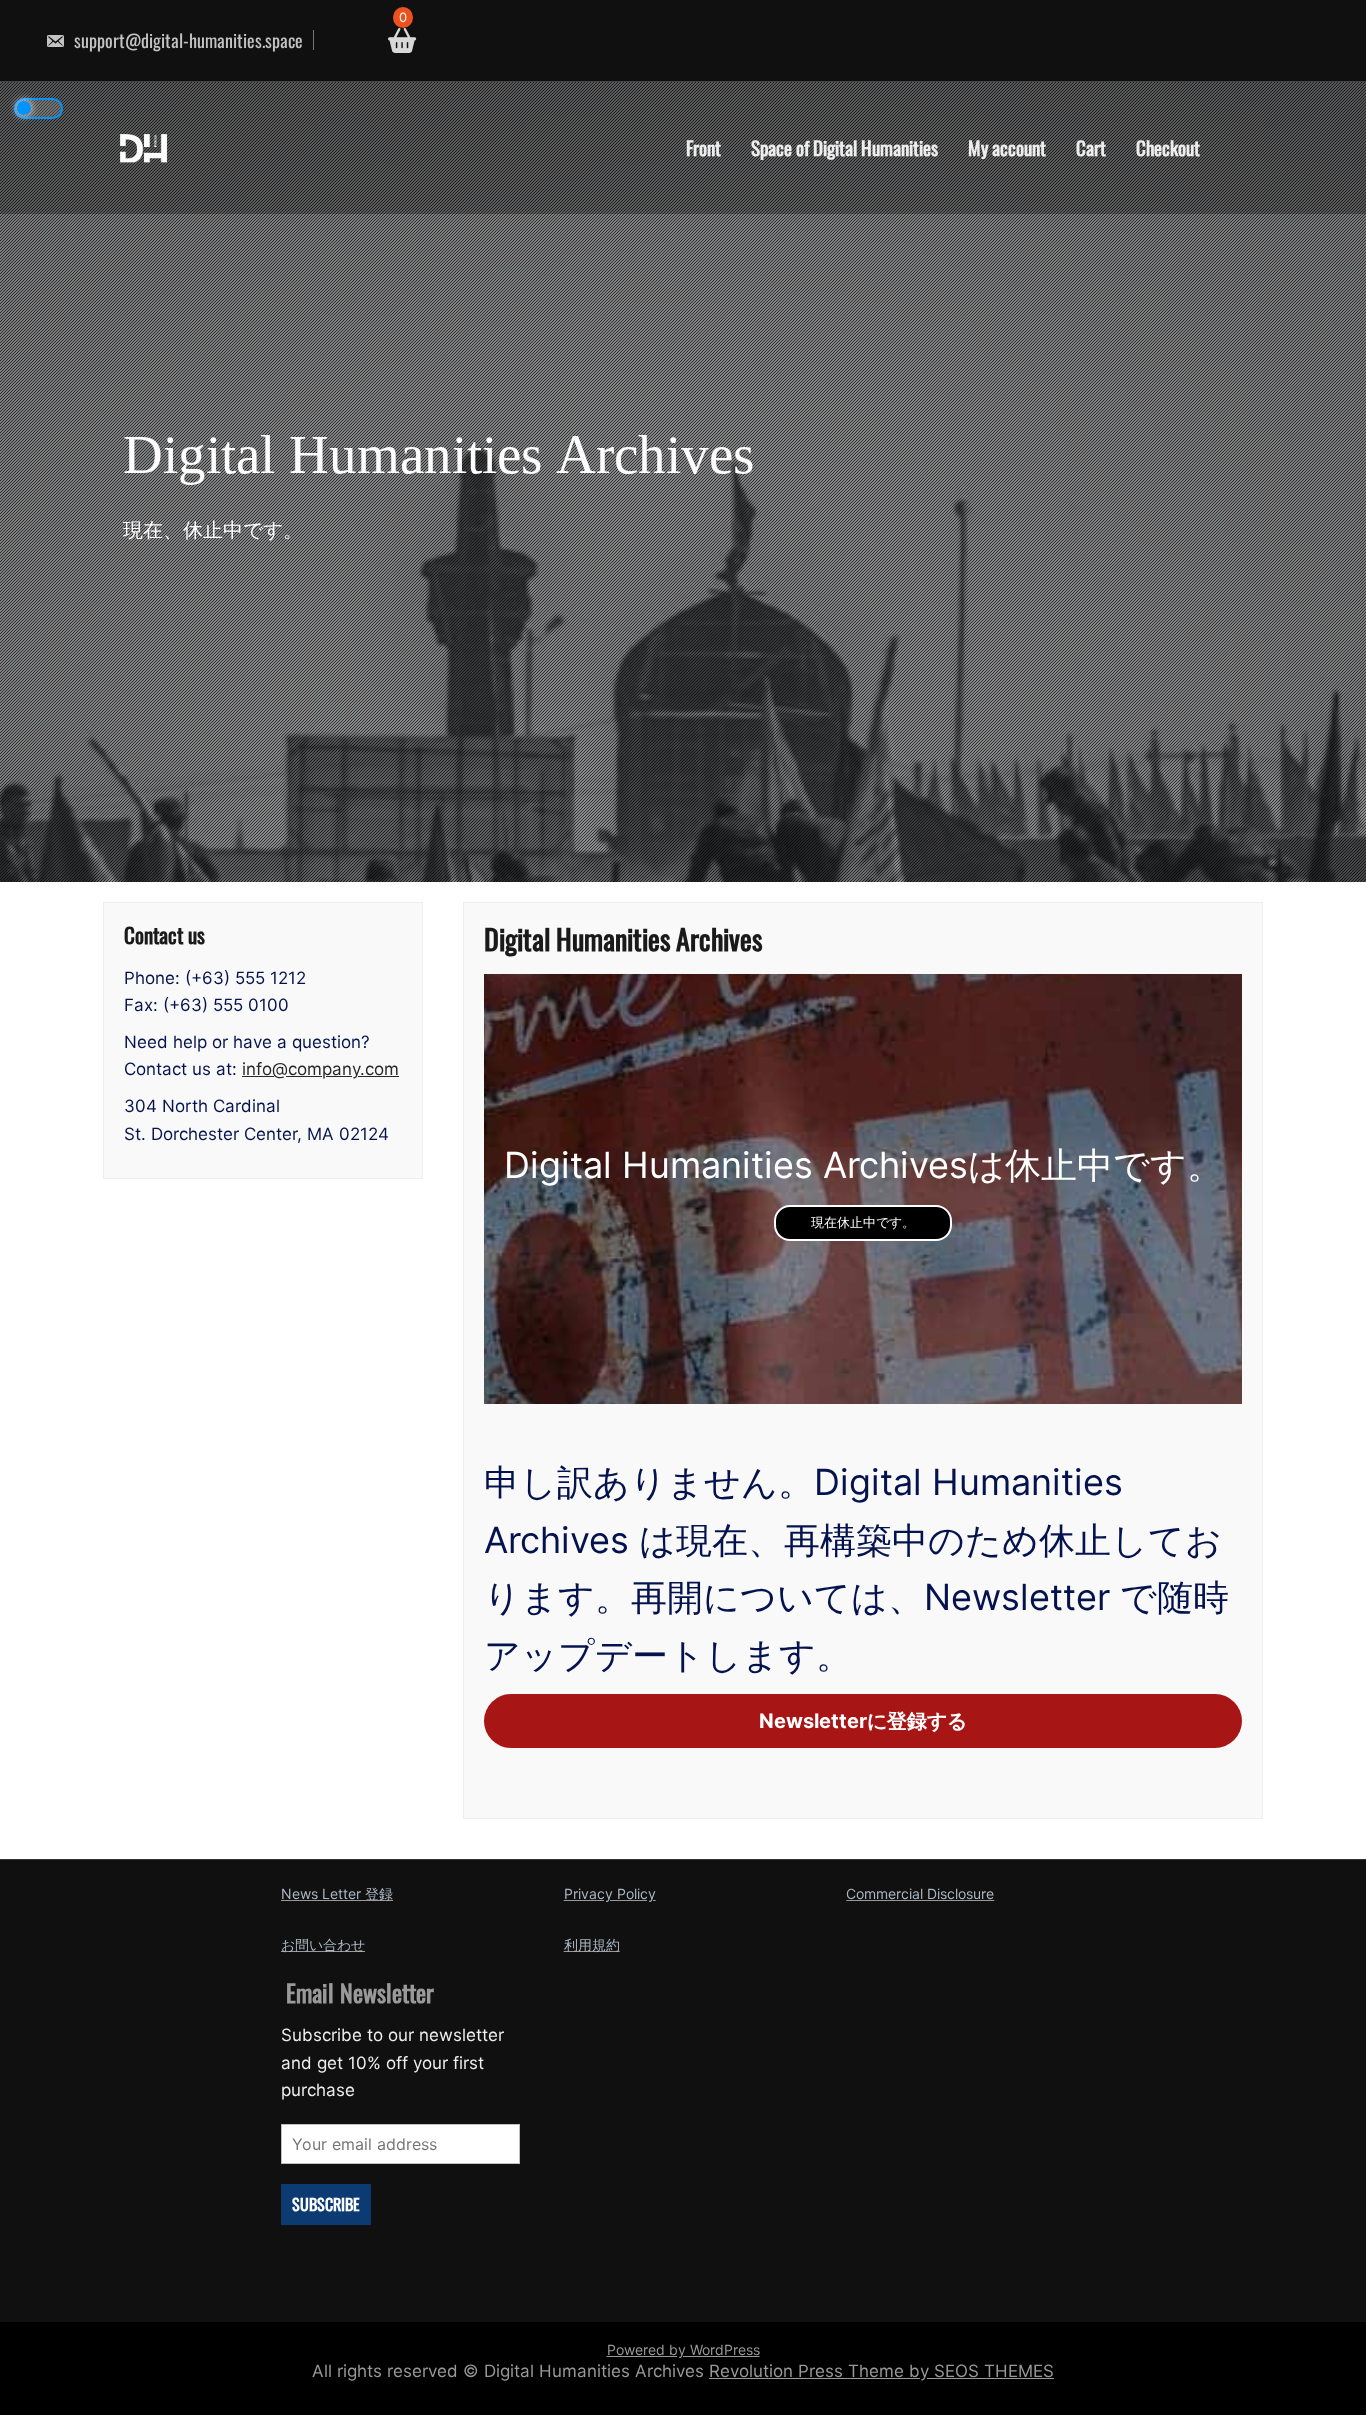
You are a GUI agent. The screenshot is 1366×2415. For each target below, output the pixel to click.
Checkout (1168, 147)
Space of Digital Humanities (844, 147)
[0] (394, 40)
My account (1007, 147)
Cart (1091, 147)
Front (703, 147)
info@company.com (320, 1069)
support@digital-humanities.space (186, 40)
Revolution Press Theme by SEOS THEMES (881, 2371)
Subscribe (326, 2204)
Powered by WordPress (683, 2349)
